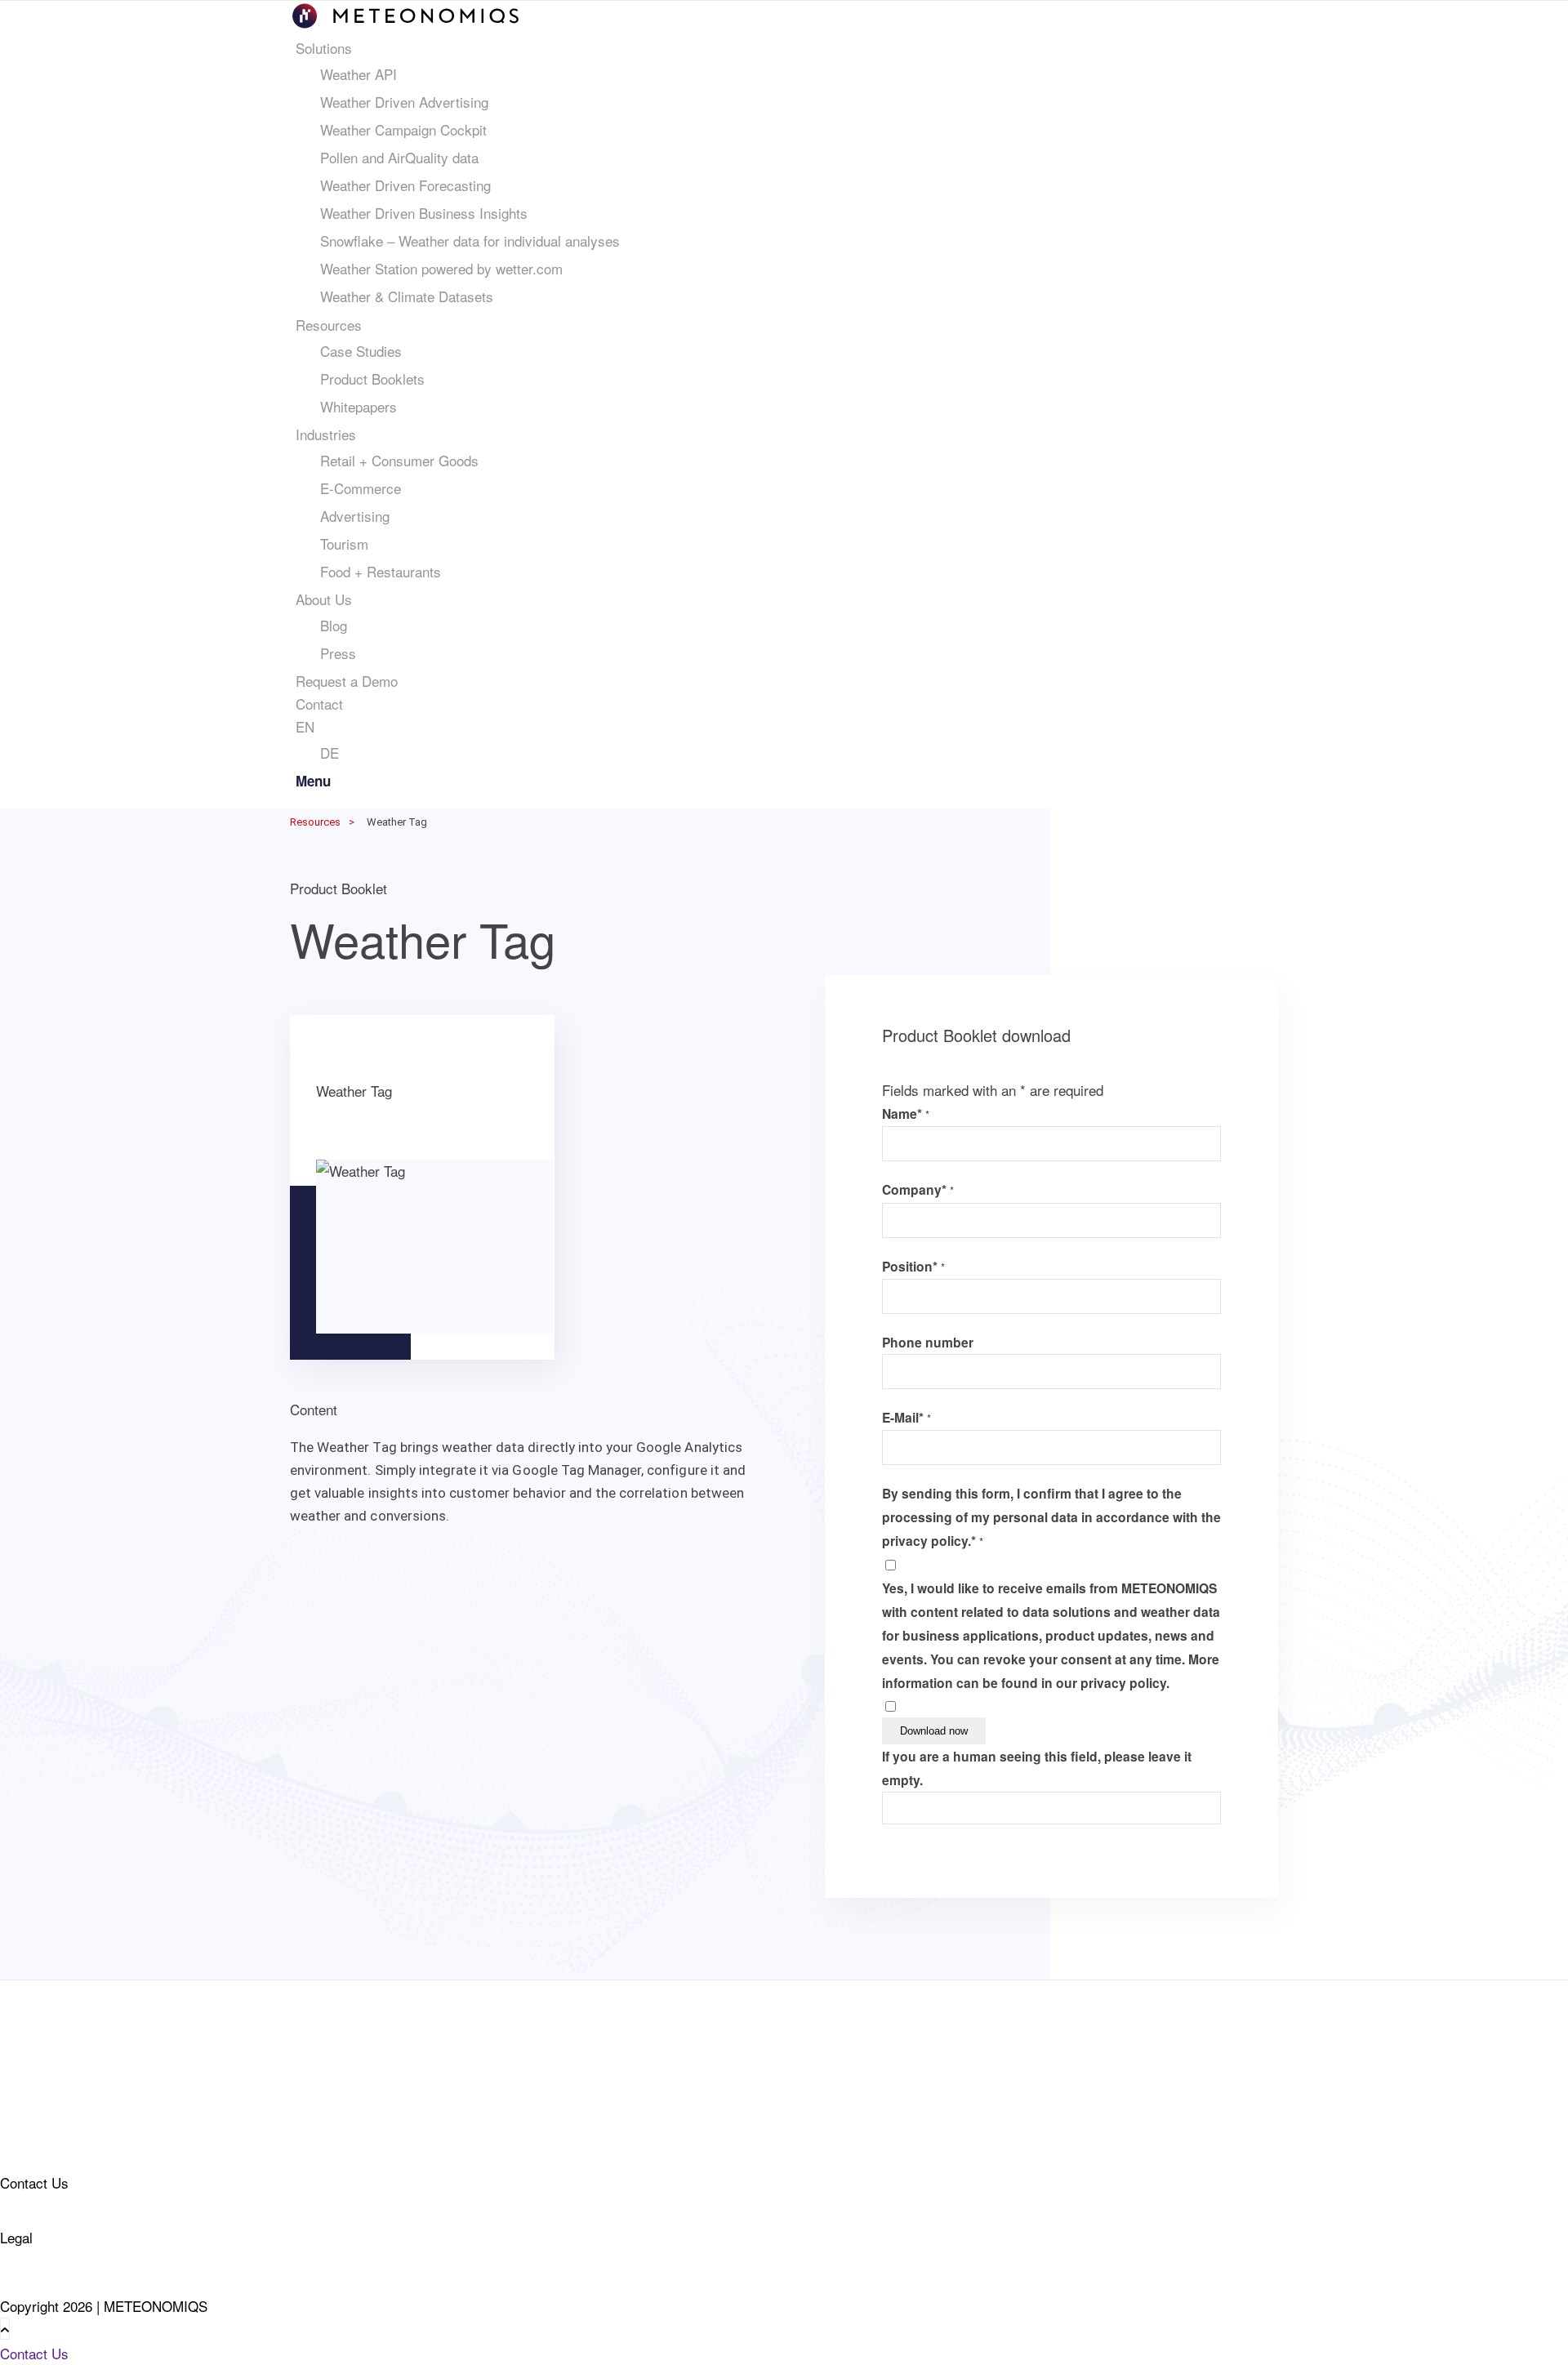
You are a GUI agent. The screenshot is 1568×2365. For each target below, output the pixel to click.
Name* (906, 1113)
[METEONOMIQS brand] (405, 25)
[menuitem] (787, 172)
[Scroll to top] (5, 2329)
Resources (315, 822)
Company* (918, 1189)
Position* (913, 1266)
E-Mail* (906, 1417)
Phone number (928, 1342)
